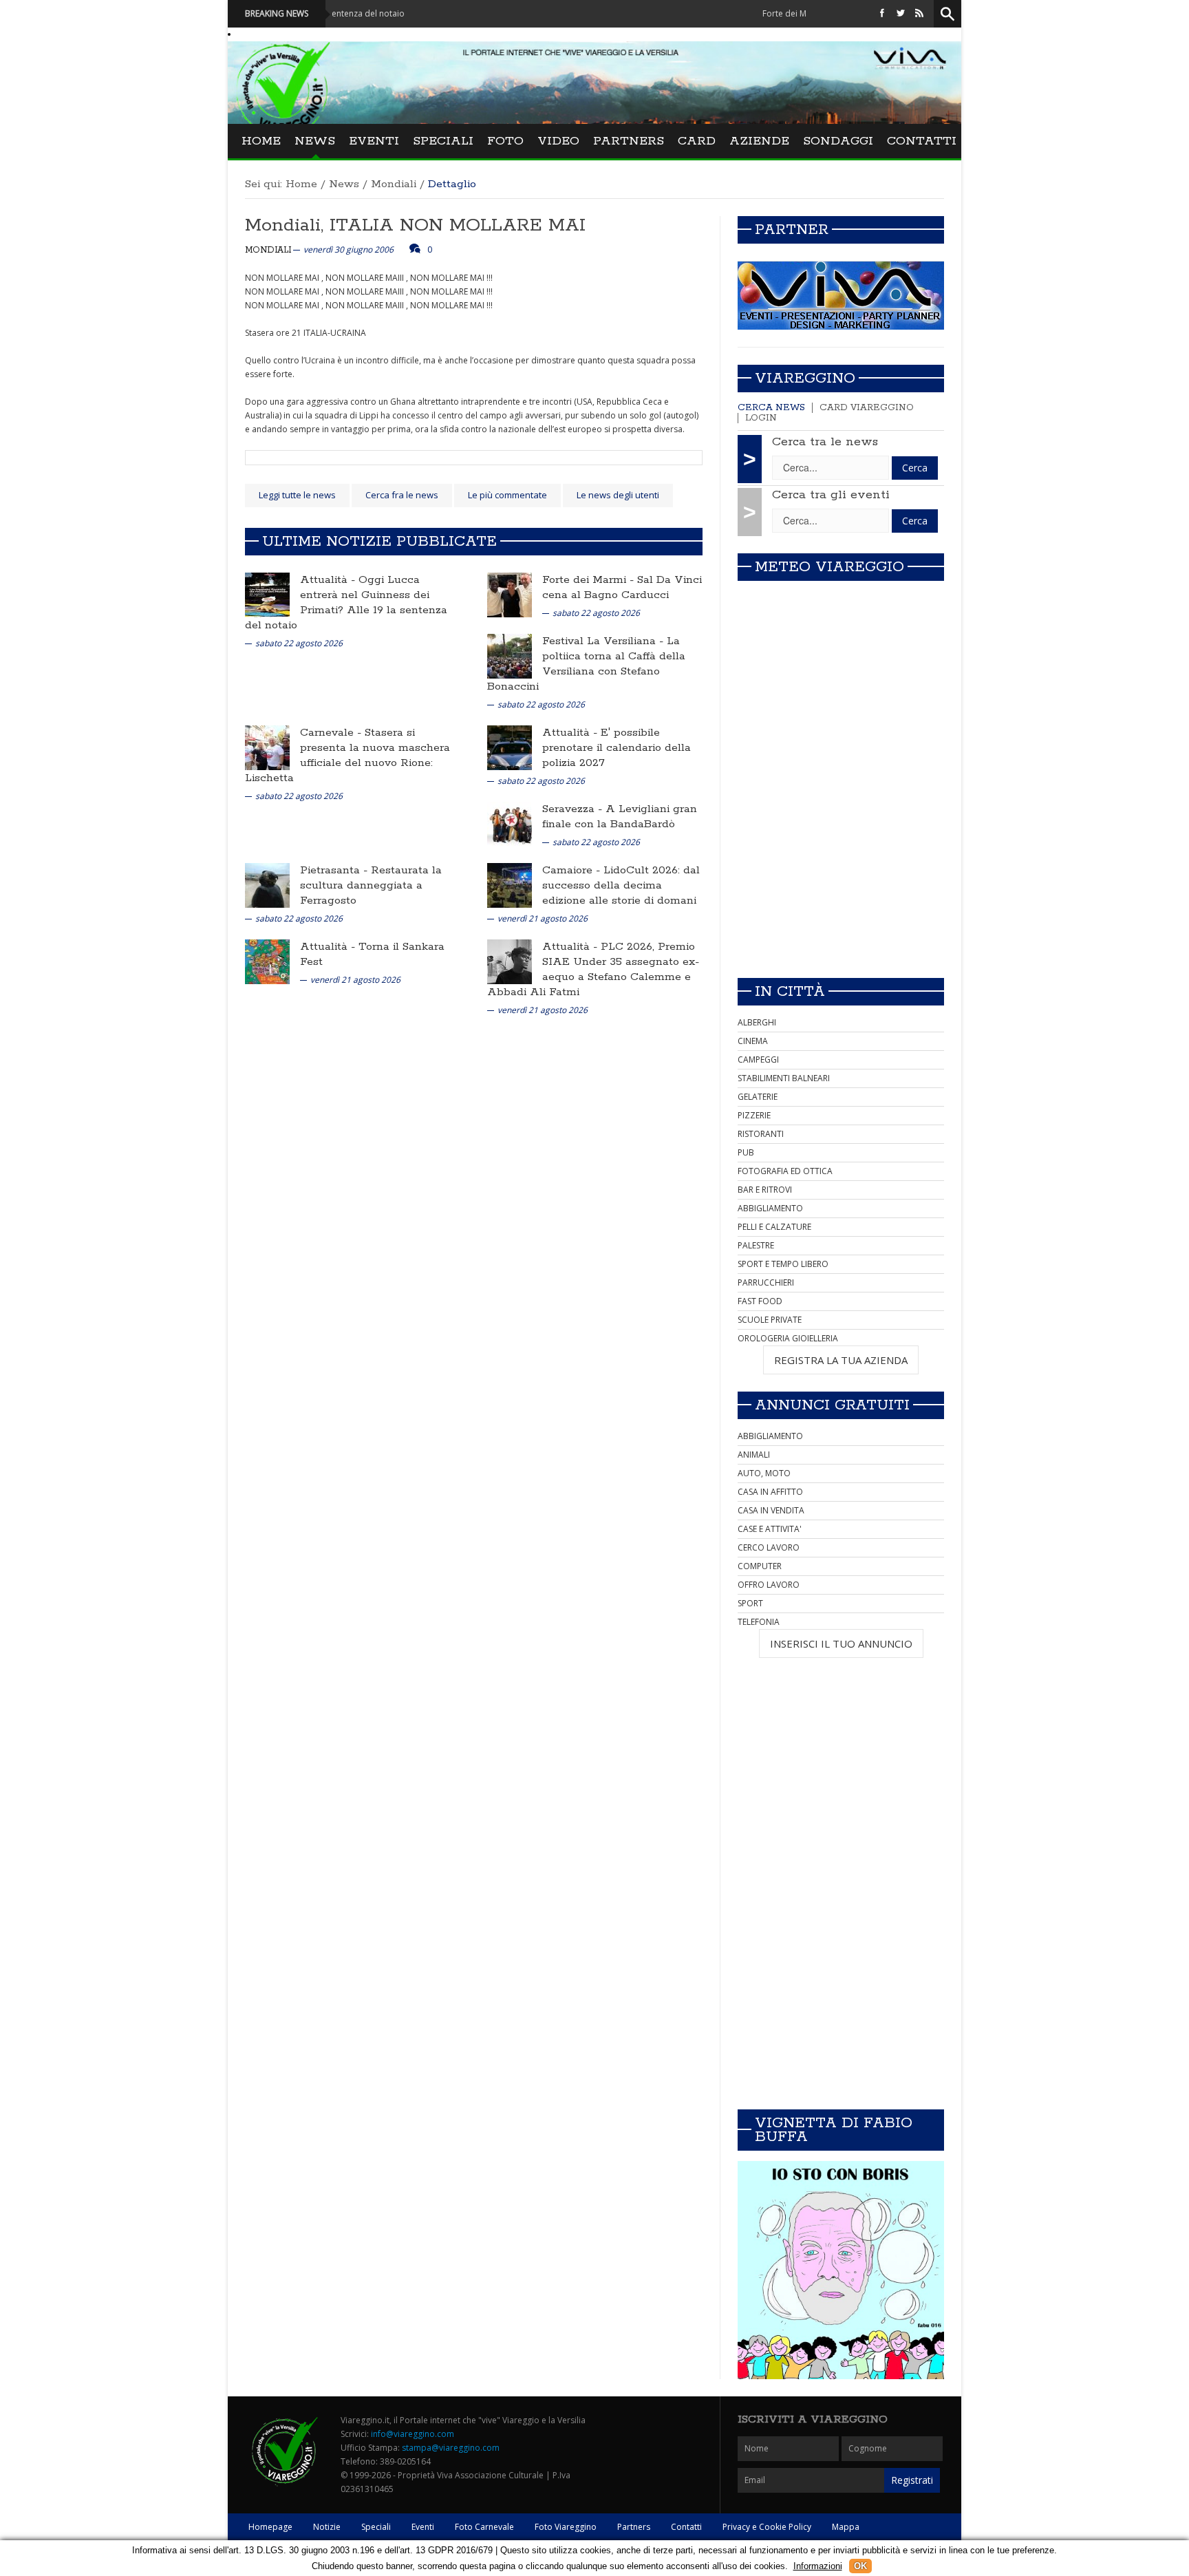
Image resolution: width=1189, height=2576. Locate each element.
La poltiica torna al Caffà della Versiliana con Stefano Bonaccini (586, 664)
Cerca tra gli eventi (831, 495)
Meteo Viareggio (829, 567)
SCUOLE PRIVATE (770, 1320)
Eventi (374, 141)
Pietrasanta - (335, 870)
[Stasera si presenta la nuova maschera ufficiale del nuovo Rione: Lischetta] (267, 747)
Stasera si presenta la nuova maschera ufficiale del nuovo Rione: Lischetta (347, 755)
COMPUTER (760, 1566)
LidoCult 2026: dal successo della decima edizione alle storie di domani (621, 885)
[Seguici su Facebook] (882, 13)
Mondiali (394, 184)
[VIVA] (841, 295)
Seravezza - (574, 809)
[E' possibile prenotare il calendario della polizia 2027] (510, 747)
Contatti (922, 141)
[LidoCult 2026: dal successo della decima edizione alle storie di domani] (510, 885)
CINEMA (753, 1041)
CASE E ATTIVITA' (770, 1529)
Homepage (270, 2527)
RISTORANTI (761, 1134)
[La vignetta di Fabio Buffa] (841, 2270)
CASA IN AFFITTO (770, 1492)
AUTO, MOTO (764, 1473)
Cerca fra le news (402, 495)
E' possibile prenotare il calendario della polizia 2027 (617, 748)
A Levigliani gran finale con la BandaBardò (620, 817)
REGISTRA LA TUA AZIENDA (841, 1360)
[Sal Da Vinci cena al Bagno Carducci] (510, 594)
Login (761, 418)
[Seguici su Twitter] (901, 13)
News (315, 141)
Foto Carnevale (484, 2527)
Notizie (327, 2527)
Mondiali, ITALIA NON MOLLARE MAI (415, 225)
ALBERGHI (757, 1022)
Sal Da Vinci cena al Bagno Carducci (622, 587)
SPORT (750, 1603)
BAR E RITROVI (765, 1190)
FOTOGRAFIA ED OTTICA (785, 1171)
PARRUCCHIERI (766, 1282)
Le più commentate (507, 495)
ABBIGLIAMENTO (770, 1208)
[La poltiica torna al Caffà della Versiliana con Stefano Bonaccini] (510, 656)
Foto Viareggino (566, 2527)
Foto (505, 141)
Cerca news (771, 408)
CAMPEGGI (758, 1060)
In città (790, 992)
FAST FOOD (760, 1301)
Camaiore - (573, 870)
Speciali (443, 141)
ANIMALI (754, 1455)
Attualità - (329, 580)
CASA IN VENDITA (771, 1510)
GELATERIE (758, 1097)
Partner (792, 230)
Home (261, 141)
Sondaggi (838, 141)
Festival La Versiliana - (604, 641)
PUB (746, 1152)
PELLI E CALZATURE (774, 1227)
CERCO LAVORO (769, 1547)
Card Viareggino (867, 408)
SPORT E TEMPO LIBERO (783, 1264)
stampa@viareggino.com (451, 2448)
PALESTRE (756, 1245)
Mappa (846, 2527)
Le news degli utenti (618, 495)
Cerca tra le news (825, 442)
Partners (629, 141)
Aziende (759, 141)
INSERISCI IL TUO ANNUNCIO (841, 1643)
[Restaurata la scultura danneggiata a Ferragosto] (267, 885)
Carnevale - (332, 733)
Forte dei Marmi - (590, 580)
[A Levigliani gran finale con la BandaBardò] (510, 823)
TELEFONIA (759, 1622)
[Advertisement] (841, 871)
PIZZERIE (754, 1115)
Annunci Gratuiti (832, 1405)
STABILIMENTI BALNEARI (784, 1078)
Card (697, 141)
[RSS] (919, 13)
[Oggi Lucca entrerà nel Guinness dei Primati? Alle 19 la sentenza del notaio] (267, 594)
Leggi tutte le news (297, 495)
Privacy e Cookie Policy (767, 2527)
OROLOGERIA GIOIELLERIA (788, 1338)
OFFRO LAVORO (769, 1585)
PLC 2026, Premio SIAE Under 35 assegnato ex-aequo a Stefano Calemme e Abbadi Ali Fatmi (593, 969)
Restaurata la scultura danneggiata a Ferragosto (371, 885)
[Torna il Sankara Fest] (267, 961)
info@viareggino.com (413, 2434)
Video (558, 141)
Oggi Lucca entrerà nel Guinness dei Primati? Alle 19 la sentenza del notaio (346, 603)
